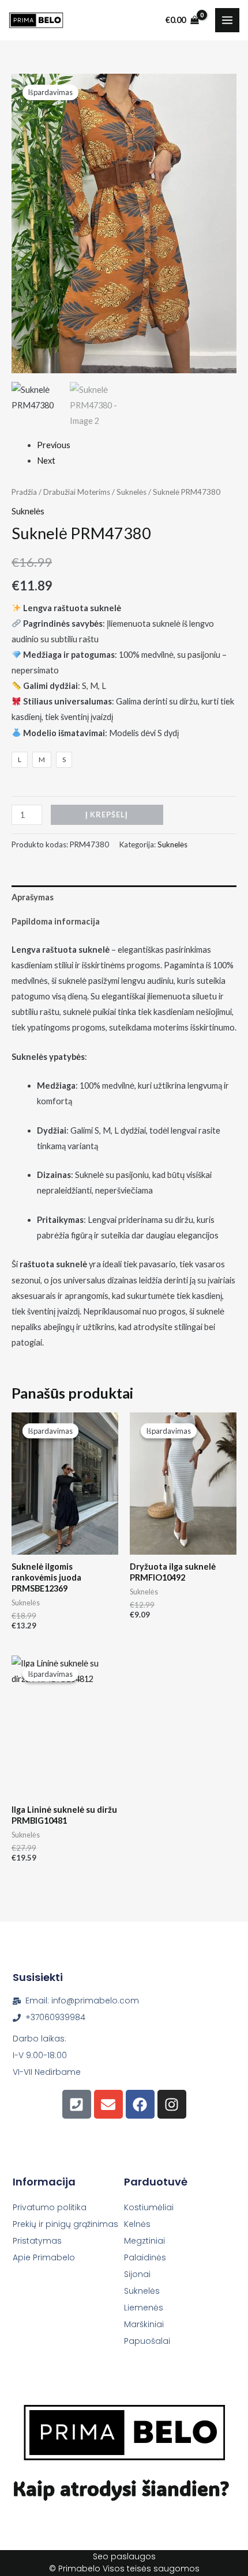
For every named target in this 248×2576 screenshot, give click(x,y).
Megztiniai (144, 2241)
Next (46, 461)
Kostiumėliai (149, 2207)
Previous (54, 445)
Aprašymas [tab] (33, 897)
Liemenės (144, 2308)
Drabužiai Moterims (77, 492)
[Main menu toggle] (227, 20)
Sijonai (137, 2274)
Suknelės (131, 492)
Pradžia (24, 492)
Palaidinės (145, 2257)
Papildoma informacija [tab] (56, 921)
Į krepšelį (107, 815)
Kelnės (137, 2224)
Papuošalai (147, 2341)
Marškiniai (144, 2324)
